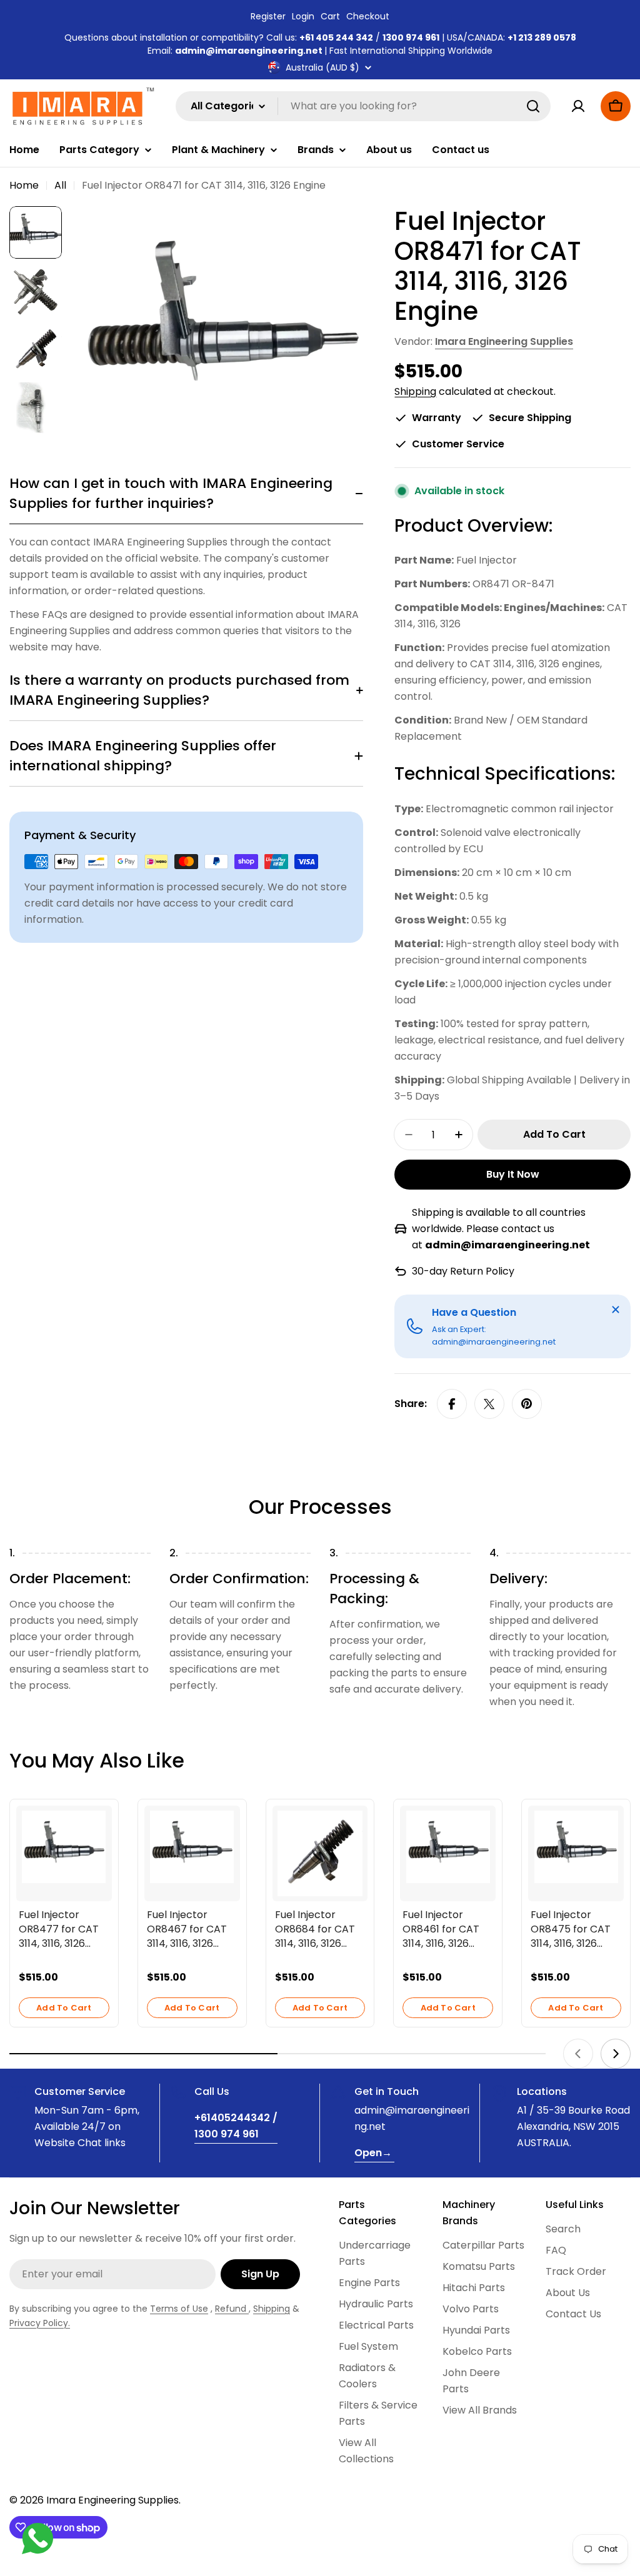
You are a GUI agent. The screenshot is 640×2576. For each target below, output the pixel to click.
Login (303, 16)
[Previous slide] (578, 2054)
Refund (232, 2309)
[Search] (533, 106)
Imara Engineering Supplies (504, 341)
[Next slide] (616, 2054)
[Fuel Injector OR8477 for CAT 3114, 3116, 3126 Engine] (64, 1847)
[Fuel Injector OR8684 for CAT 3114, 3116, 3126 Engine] (320, 1853)
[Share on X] (489, 1404)
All (60, 185)
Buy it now (513, 1174)
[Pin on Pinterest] (527, 1404)
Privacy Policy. (40, 2323)
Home (24, 185)
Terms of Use (179, 2309)
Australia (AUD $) (322, 67)
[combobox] (363, 106)
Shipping (415, 391)
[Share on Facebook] (452, 1404)
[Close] (616, 1310)
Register (268, 16)
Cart (330, 16)
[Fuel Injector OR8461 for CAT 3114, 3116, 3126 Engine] (448, 1847)
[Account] (578, 106)
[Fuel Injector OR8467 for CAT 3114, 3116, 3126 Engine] (192, 1847)
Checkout (368, 16)
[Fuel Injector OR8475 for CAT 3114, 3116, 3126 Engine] (576, 1847)
